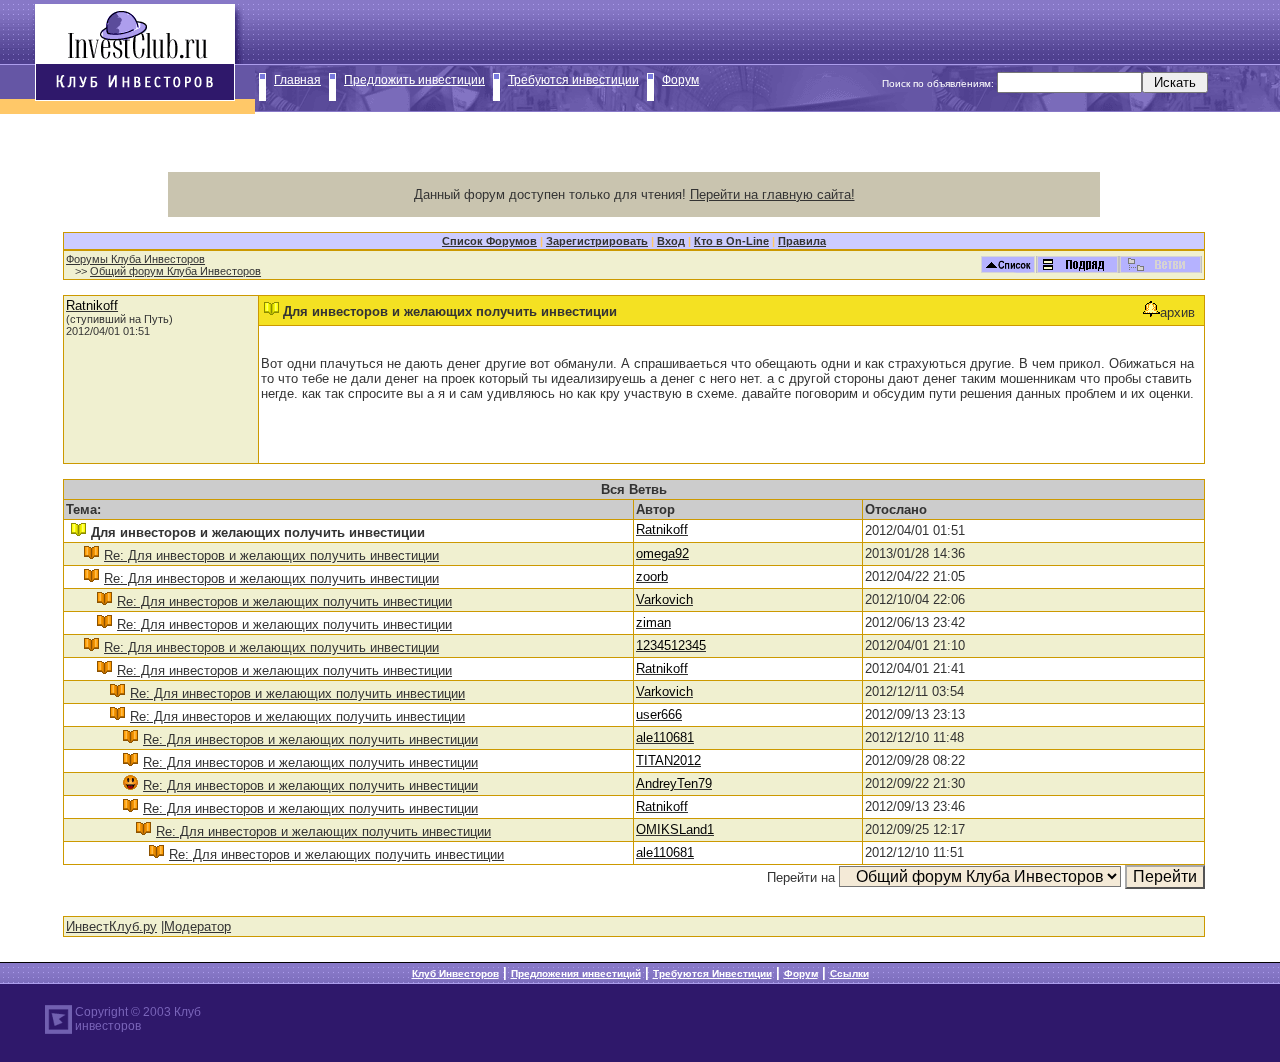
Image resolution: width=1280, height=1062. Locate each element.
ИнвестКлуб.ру (111, 926)
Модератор (197, 926)
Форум (680, 80)
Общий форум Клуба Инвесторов (175, 271)
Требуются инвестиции (573, 80)
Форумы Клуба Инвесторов (135, 259)
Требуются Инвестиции (712, 973)
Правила (802, 241)
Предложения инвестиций (576, 973)
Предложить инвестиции (414, 80)
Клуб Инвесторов (455, 973)
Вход (671, 241)
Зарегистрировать (597, 241)
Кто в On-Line (731, 241)
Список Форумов (489, 241)
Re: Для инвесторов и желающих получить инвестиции (271, 555)
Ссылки (849, 973)
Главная (297, 80)
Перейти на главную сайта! (772, 194)
